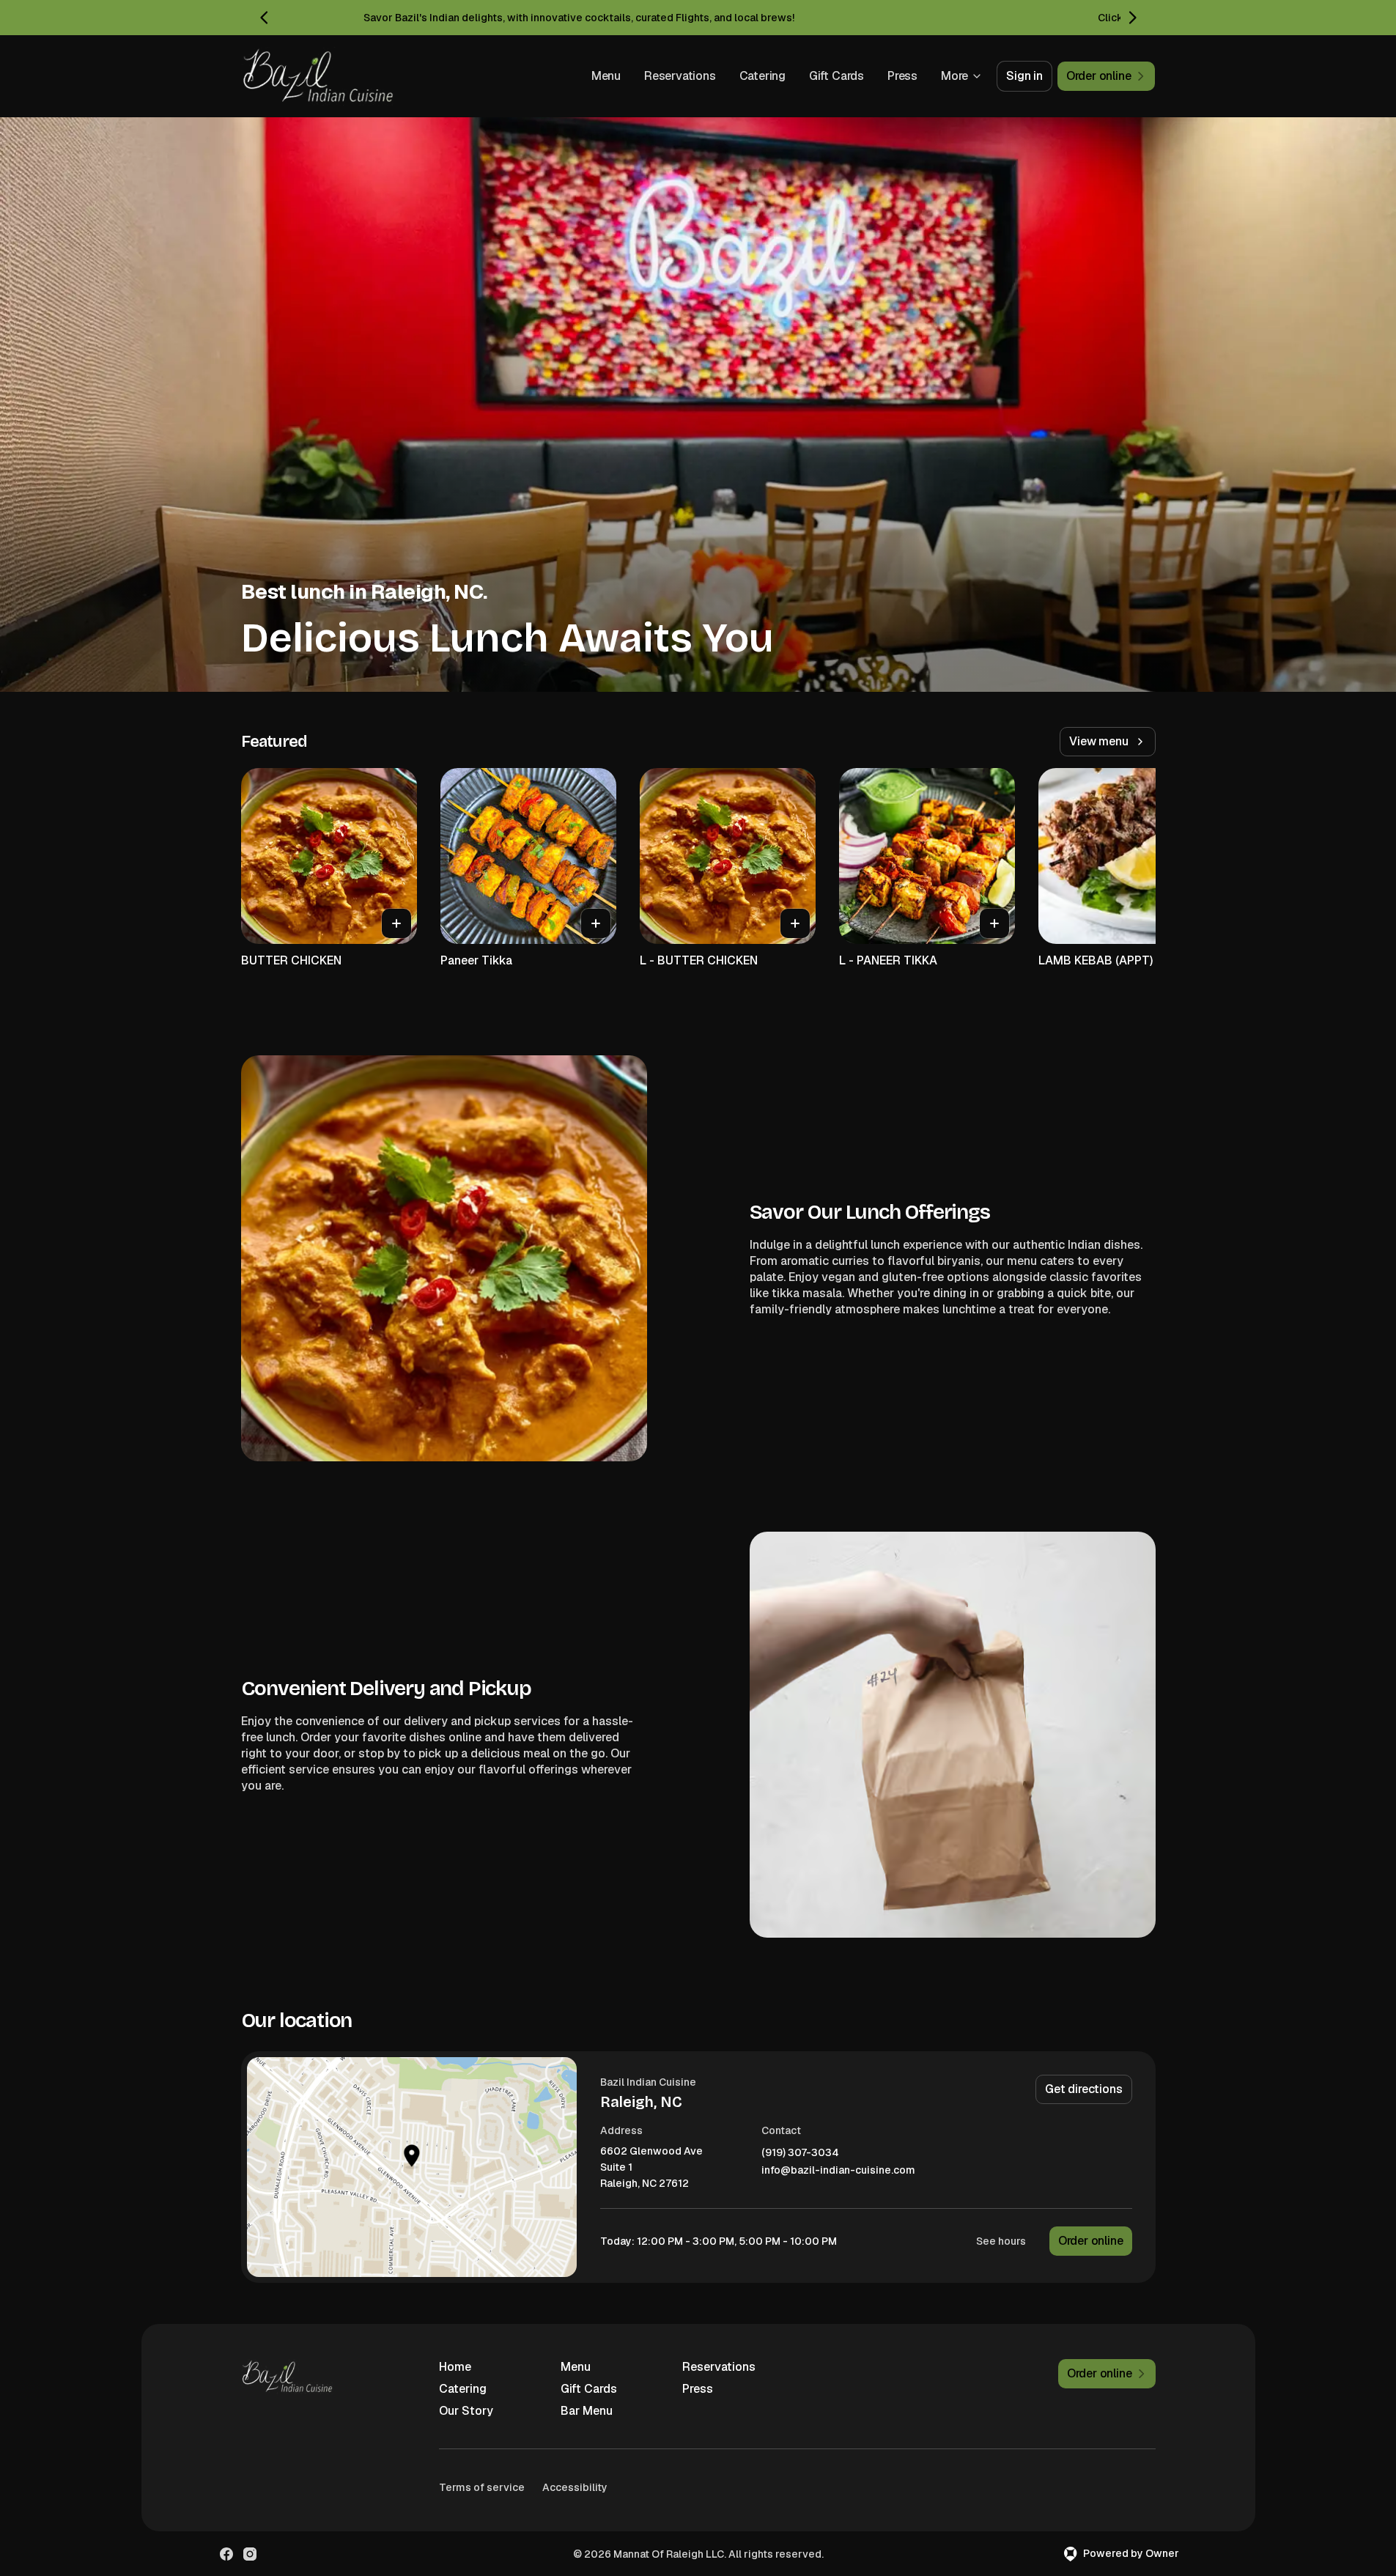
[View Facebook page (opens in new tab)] (226, 2554)
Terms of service (482, 2487)
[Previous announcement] (265, 18)
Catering (762, 76)
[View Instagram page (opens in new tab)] (250, 2554)
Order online (1091, 2241)
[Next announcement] (1132, 18)
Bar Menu (587, 2411)
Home (455, 2367)
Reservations (680, 76)
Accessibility (575, 2487)
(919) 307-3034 (800, 2153)
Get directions (1083, 2089)
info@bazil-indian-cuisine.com (838, 2170)
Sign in (1024, 76)
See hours (1001, 2241)
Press (902, 76)
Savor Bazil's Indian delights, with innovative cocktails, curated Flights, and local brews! (579, 18)
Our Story (466, 2411)
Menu (606, 76)
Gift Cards (837, 76)
